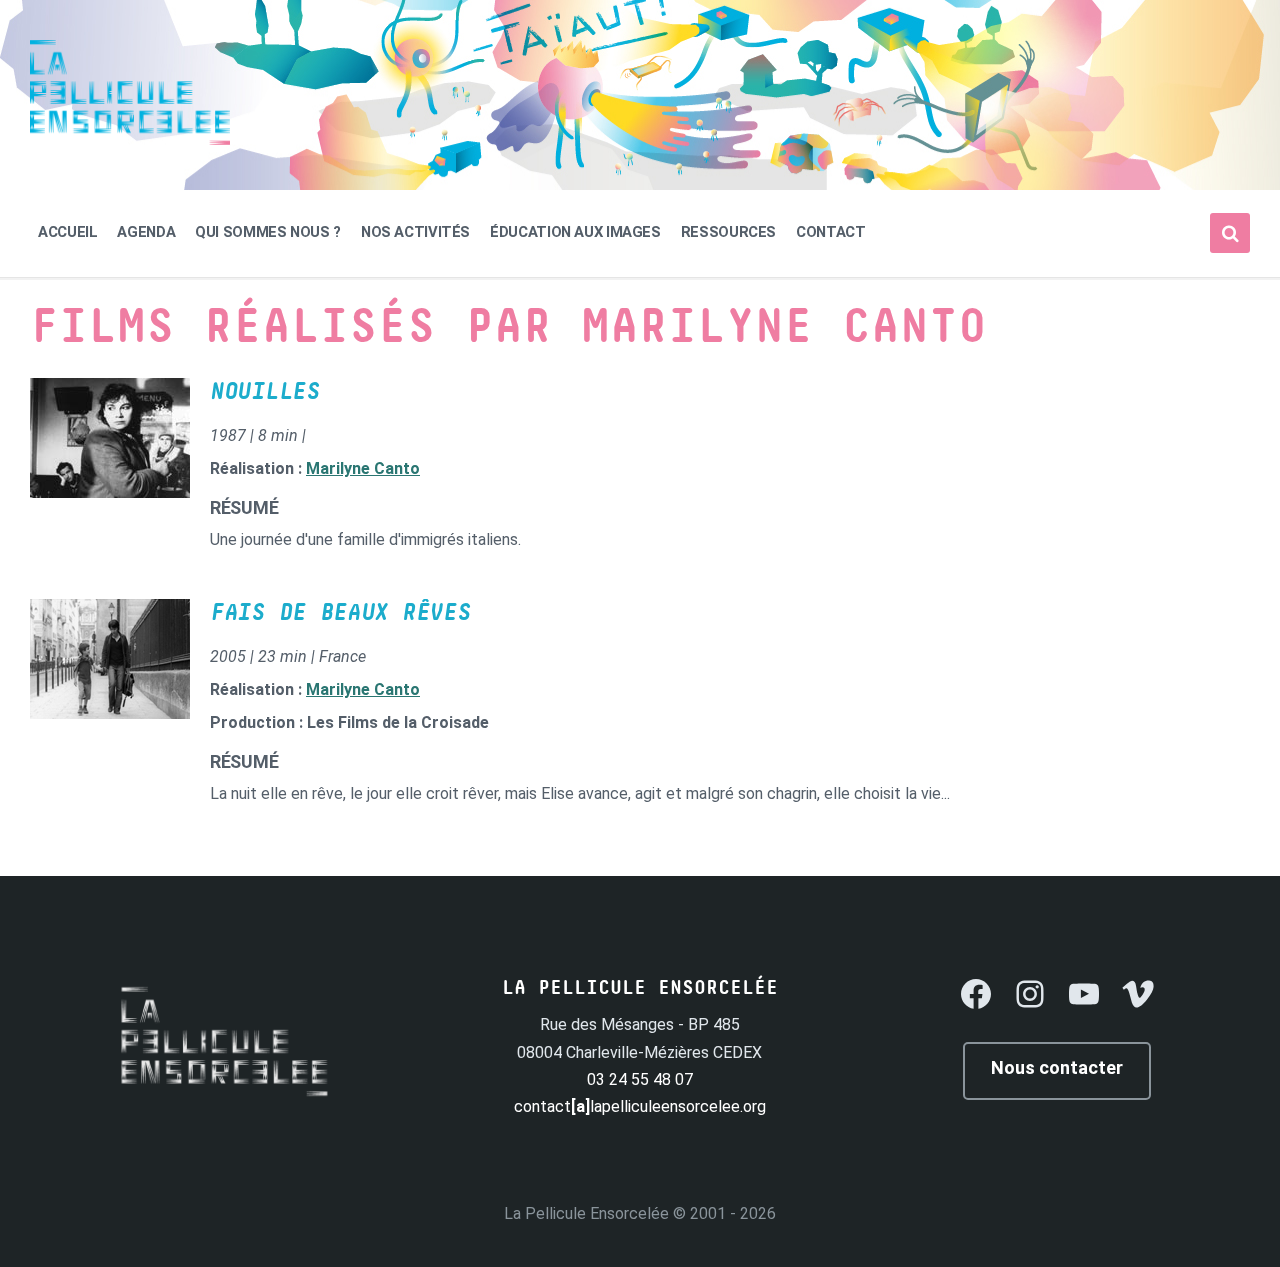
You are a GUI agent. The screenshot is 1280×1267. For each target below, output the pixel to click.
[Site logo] (130, 139)
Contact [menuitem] (830, 232)
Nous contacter (1057, 1067)
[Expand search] (1230, 233)
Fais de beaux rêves (340, 613)
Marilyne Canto (363, 468)
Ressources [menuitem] (728, 232)
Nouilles (265, 392)
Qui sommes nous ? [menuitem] (268, 232)
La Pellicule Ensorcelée (586, 1213)
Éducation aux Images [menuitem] (575, 232)
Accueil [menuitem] (67, 232)
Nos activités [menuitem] (415, 232)
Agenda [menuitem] (146, 232)
